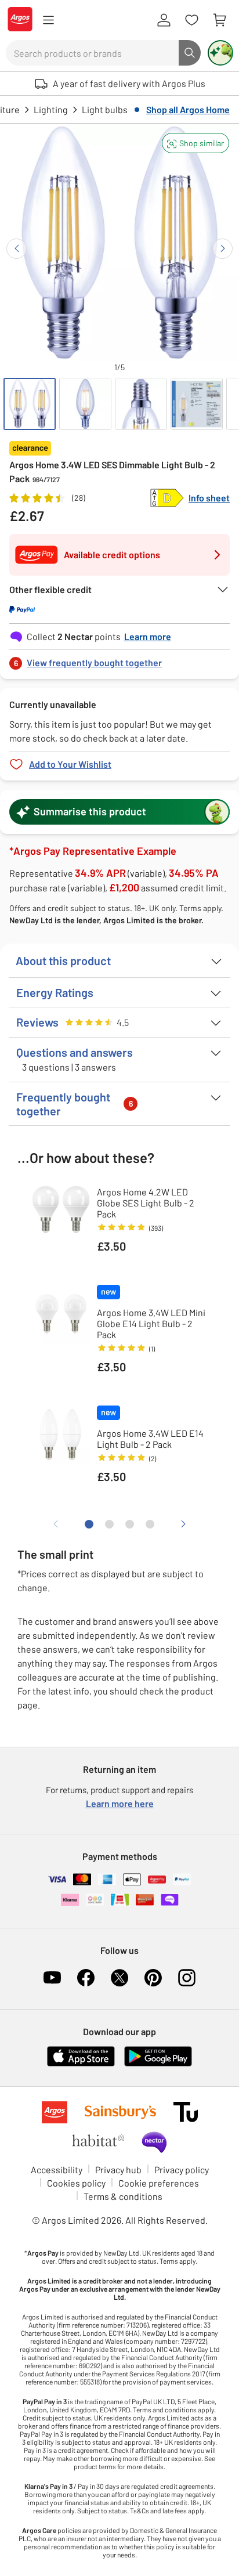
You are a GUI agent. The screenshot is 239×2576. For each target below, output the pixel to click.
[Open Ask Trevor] (220, 53)
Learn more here (120, 1803)
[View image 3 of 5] (141, 404)
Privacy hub (118, 2169)
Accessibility (57, 2169)
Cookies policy (76, 2183)
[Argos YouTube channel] (52, 1978)
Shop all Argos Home (188, 109)
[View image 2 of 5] (85, 404)
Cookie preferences (159, 2183)
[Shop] (48, 20)
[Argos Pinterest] (153, 1978)
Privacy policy (182, 2169)
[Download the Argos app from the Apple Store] (81, 2064)
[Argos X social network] (119, 1978)
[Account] (164, 20)
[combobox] (92, 53)
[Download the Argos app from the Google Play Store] (158, 2064)
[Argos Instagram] (187, 1978)
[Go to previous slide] (17, 249)
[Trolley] (219, 20)
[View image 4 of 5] (197, 404)
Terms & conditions (123, 2196)
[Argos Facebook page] (86, 1978)
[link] (119, 660)
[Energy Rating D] (167, 498)
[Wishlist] (191, 20)
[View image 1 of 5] (30, 404)
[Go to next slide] (222, 249)
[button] (195, 143)
